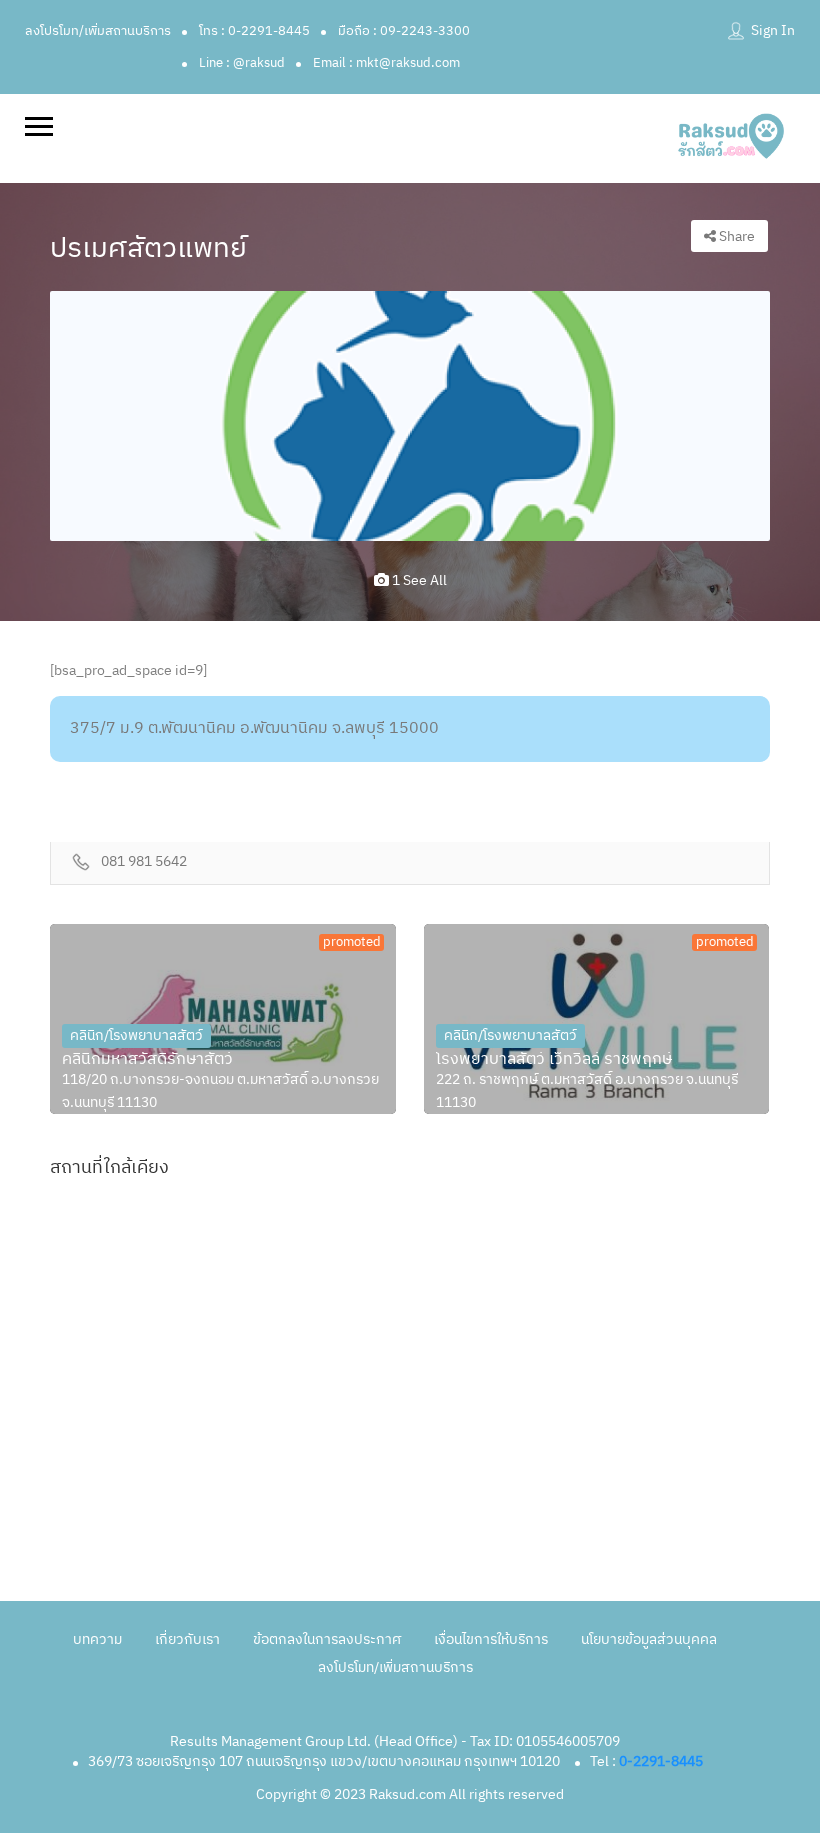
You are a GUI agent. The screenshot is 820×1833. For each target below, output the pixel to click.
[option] (410, 415)
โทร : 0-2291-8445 (254, 31)
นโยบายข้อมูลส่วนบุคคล (649, 1639)
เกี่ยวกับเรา (187, 1639)
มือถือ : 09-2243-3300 (404, 31)
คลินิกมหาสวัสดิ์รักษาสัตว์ (147, 1060)
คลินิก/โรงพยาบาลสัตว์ (136, 1035)
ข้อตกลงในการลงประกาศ (327, 1639)
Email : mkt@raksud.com (386, 63)
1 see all (418, 580)
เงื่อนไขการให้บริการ (491, 1639)
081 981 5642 (144, 862)
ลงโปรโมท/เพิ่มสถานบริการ (98, 31)
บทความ (97, 1639)
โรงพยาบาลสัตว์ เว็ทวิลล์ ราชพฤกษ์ (554, 1060)
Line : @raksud (242, 63)
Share (735, 236)
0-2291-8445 (661, 1761)
